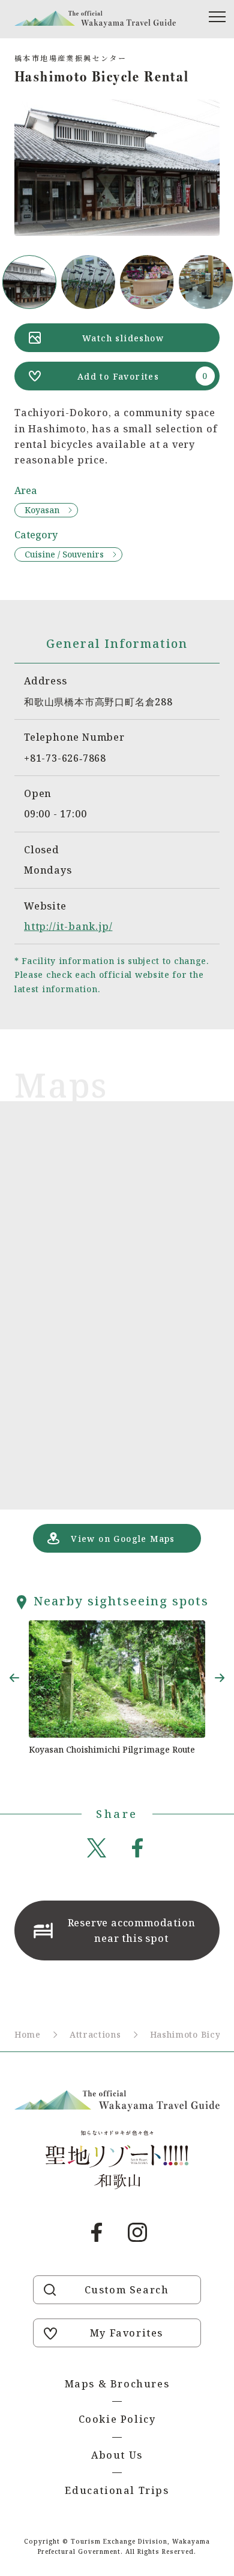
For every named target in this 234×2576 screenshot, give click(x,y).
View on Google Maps (123, 1539)
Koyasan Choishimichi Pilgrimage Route (112, 1749)
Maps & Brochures (117, 2384)
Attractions (95, 2034)
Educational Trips (117, 2490)
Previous (14, 1678)
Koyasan (42, 510)
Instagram (137, 2232)
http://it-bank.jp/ (68, 926)
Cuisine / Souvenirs (64, 554)
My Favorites (127, 2333)
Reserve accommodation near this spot (132, 1931)
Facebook (137, 1848)
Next (220, 1678)
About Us (117, 2455)
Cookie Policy (117, 2419)
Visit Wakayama (95, 19)
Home (28, 2034)
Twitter (97, 1848)
